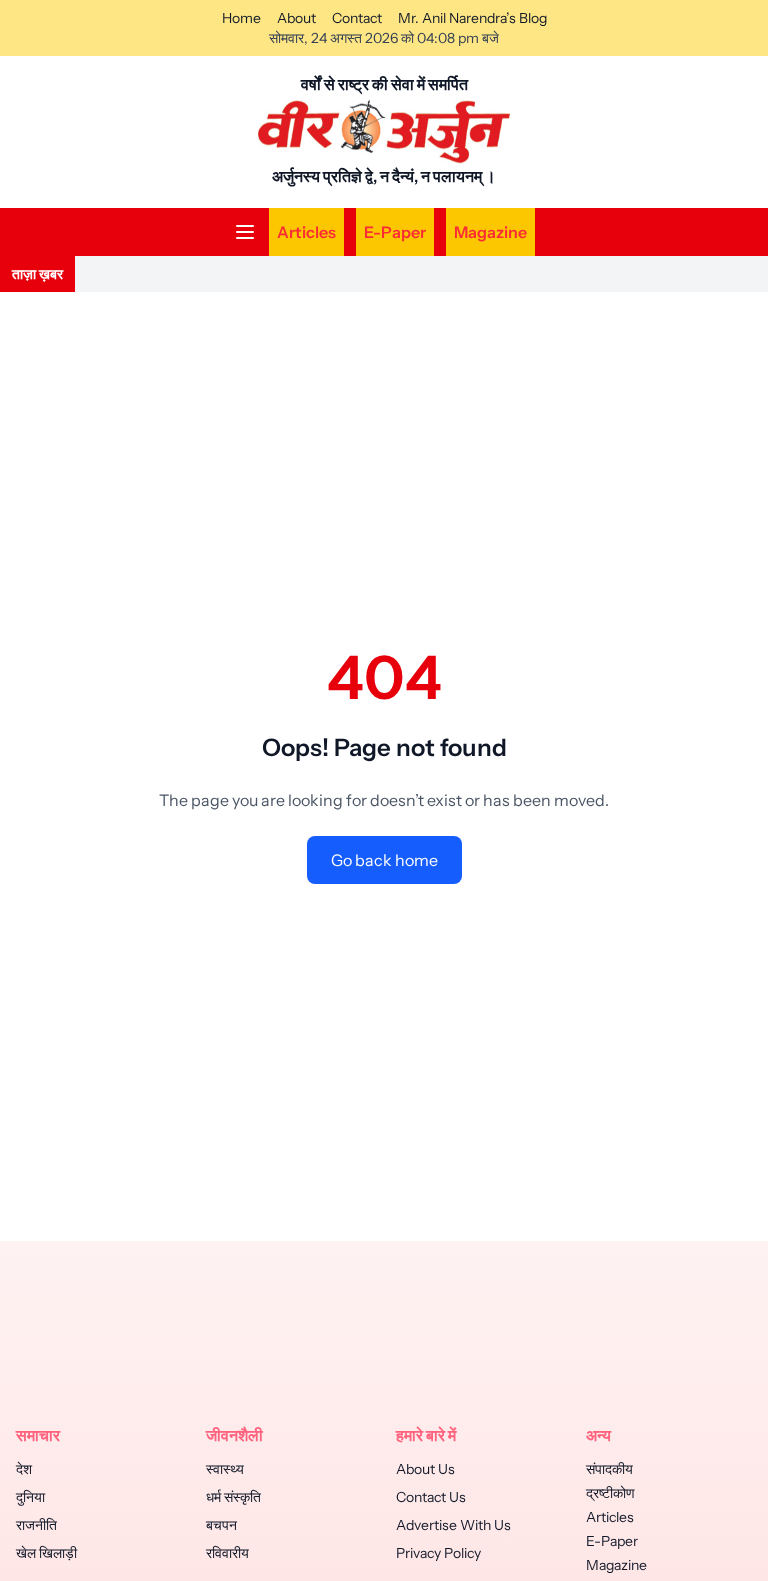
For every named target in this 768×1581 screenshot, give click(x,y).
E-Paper (395, 232)
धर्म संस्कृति (233, 1497)
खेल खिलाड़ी (46, 1553)
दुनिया (30, 1497)
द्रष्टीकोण (610, 1493)
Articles (306, 232)
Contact (357, 18)
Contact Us (431, 1497)
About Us (425, 1469)
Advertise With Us (453, 1525)
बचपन (221, 1525)
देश (24, 1469)
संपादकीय (609, 1469)
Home (241, 18)
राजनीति (36, 1525)
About (296, 18)
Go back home (384, 860)
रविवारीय (227, 1553)
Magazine (490, 232)
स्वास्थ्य (225, 1469)
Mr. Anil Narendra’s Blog (472, 18)
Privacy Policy (438, 1553)
